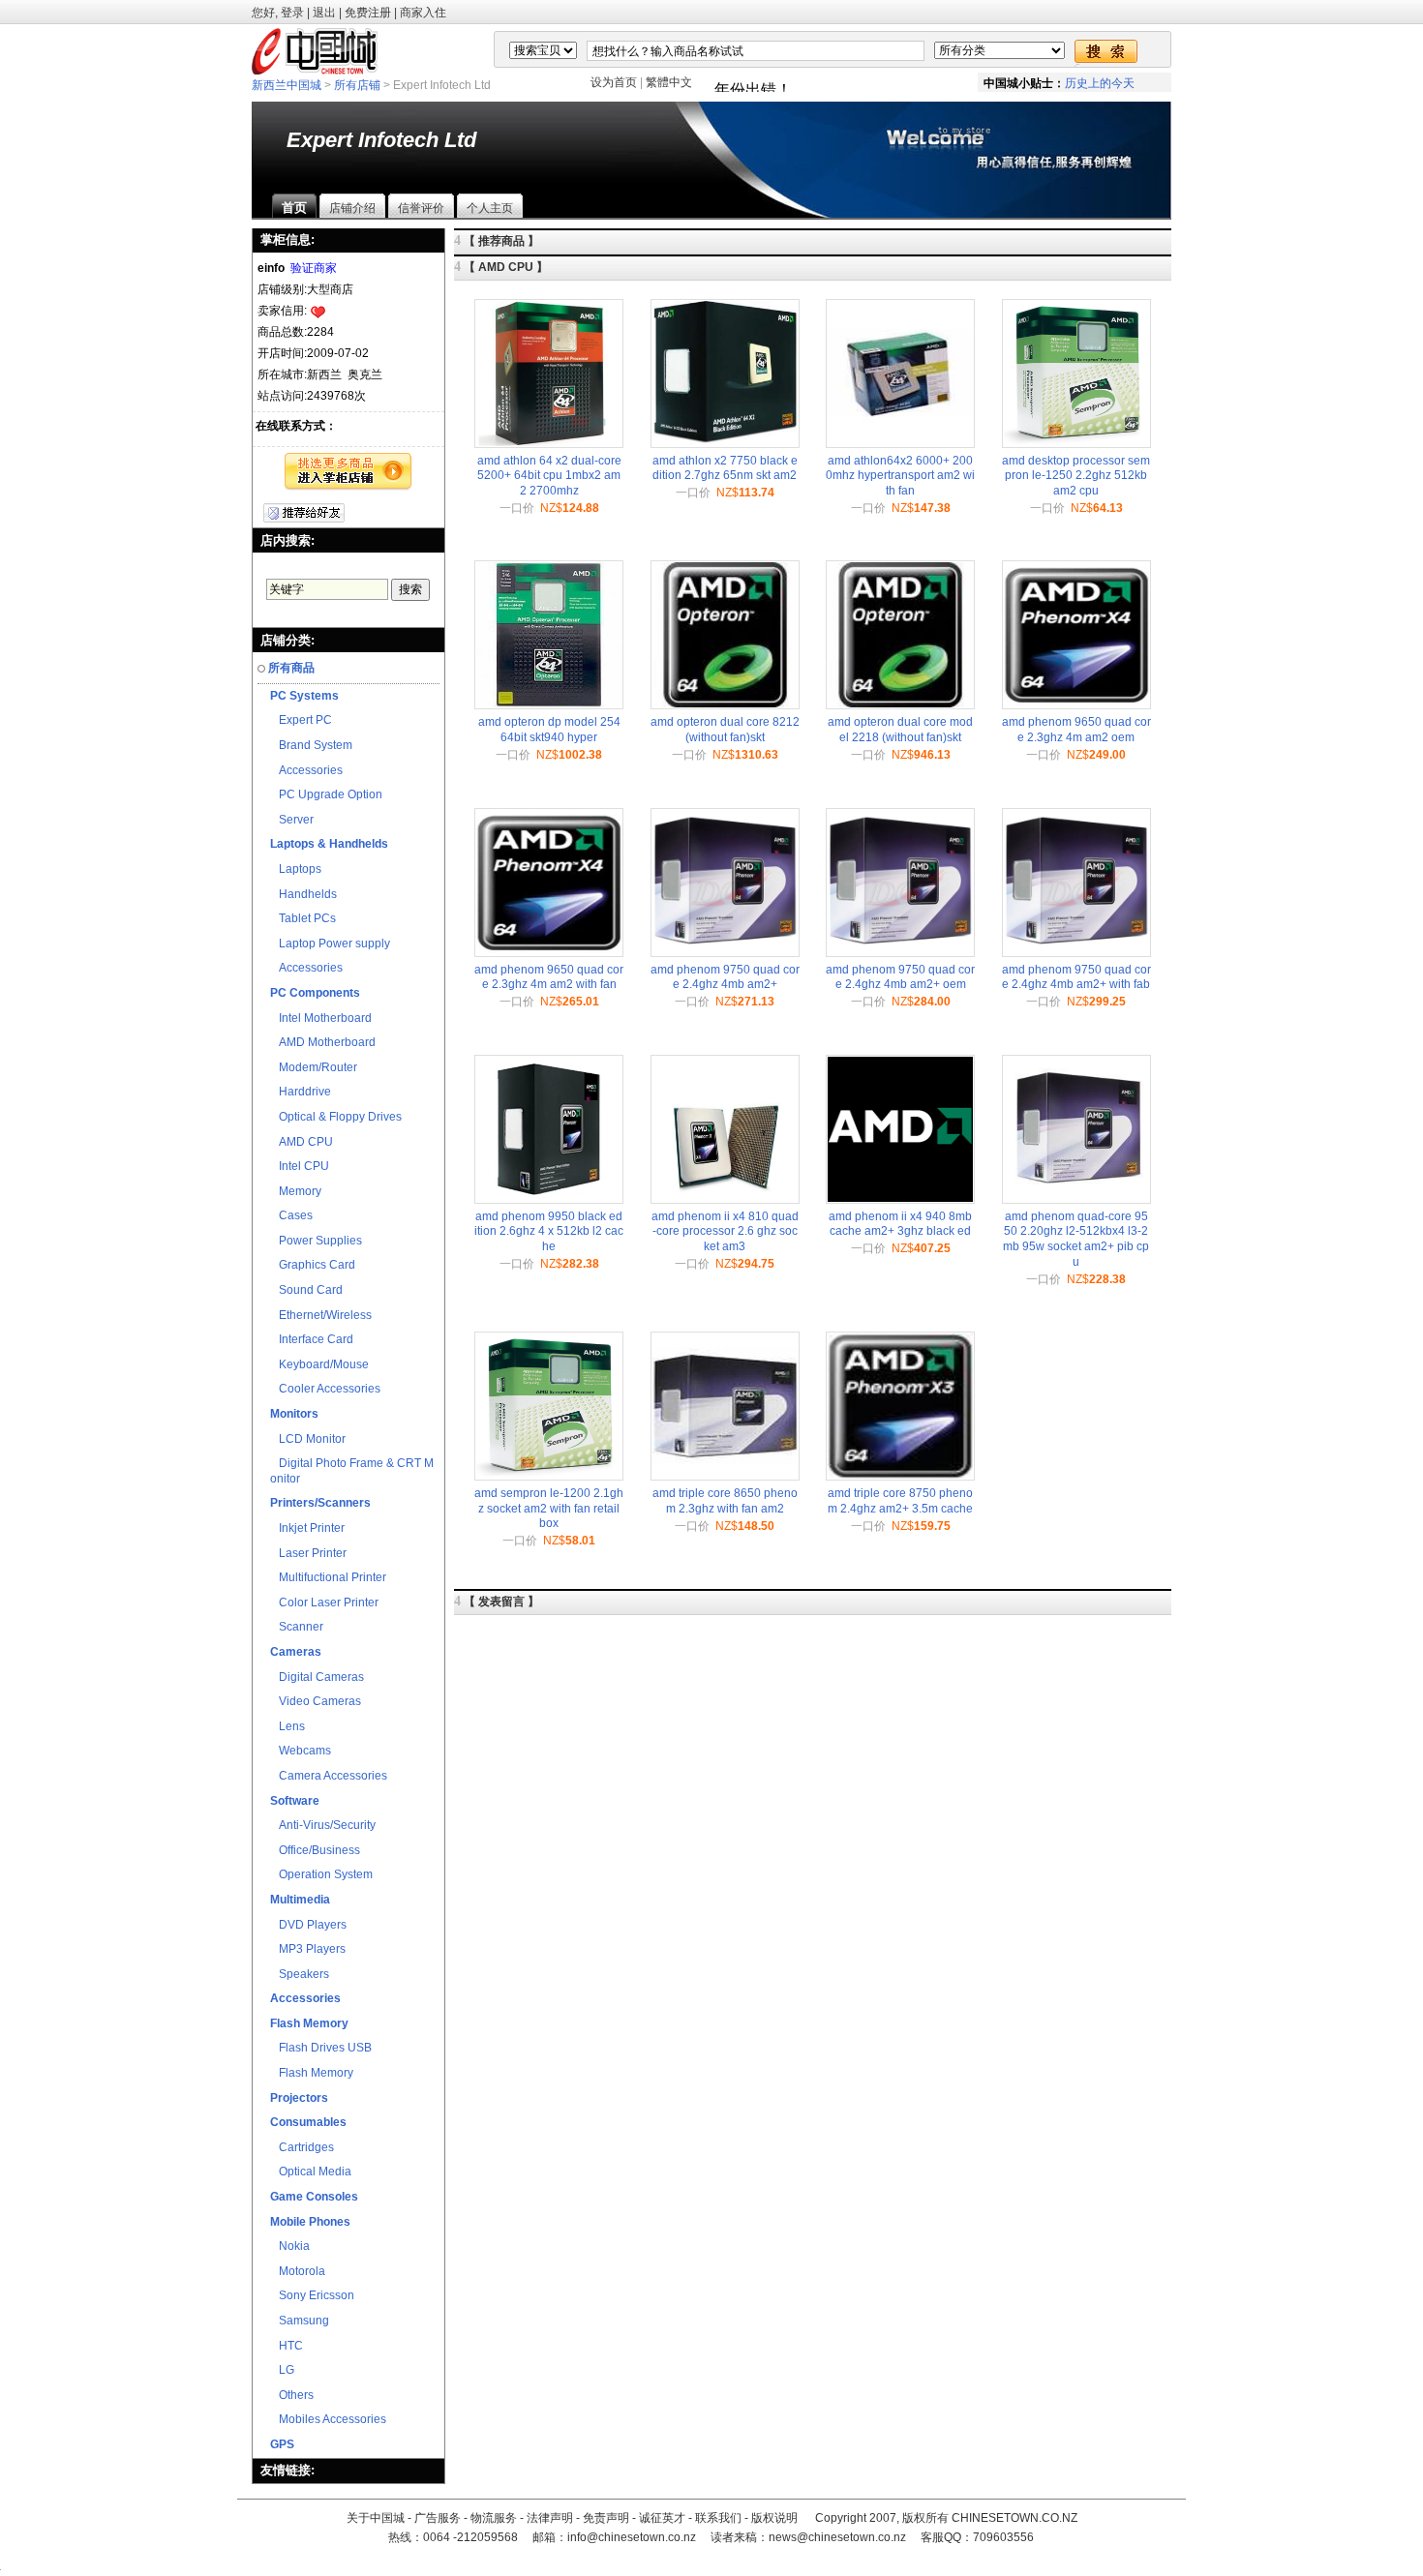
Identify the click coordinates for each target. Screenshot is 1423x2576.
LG (282, 2370)
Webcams (301, 1751)
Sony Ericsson (312, 2295)
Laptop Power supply (330, 944)
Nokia (290, 2246)
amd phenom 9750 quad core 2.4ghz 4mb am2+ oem (900, 977)
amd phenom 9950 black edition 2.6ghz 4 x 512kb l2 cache (549, 1231)
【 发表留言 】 (501, 1602)
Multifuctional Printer (328, 1577)
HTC (287, 2346)
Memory (296, 1191)
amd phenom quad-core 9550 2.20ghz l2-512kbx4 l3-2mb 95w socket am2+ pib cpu (1076, 1239)
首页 (294, 208)
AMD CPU (302, 1142)
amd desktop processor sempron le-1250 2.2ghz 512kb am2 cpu (1076, 476)
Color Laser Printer (324, 1603)
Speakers (300, 1974)
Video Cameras (316, 1701)
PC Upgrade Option (326, 794)
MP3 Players (308, 1949)
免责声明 (606, 2518)
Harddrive (301, 1092)
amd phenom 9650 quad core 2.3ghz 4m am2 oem (1076, 730)
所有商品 (291, 668)
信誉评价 (421, 208)
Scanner (297, 1627)
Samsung (300, 2321)
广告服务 (438, 2518)
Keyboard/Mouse (319, 1364)
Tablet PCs (303, 918)
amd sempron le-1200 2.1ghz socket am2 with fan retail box (549, 1508)
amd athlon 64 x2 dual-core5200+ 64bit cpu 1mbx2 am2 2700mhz (549, 476)
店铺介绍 (352, 208)
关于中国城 (376, 2518)
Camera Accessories (329, 1776)
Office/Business (315, 1850)
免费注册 (368, 13)
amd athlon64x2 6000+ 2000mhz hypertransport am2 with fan (900, 476)
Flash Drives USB (321, 2048)
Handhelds (303, 894)
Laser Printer (308, 1553)
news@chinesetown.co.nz (837, 2537)
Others (292, 2395)
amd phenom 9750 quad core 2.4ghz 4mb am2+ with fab (1076, 977)
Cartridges (302, 2147)
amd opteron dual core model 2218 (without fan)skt (900, 730)
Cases (291, 1215)
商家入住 (423, 13)
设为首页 (614, 82)
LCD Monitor (308, 1439)
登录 (292, 13)
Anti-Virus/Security (323, 1825)
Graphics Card (313, 1265)
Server (292, 820)
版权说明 (774, 2518)
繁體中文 (669, 82)
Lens (288, 1726)
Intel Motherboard (321, 1018)
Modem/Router (314, 1067)
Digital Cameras (317, 1677)
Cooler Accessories (325, 1389)
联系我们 (718, 2518)
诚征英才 (662, 2518)
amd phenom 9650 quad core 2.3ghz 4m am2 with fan (549, 977)
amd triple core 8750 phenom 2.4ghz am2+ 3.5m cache (900, 1501)
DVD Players (308, 1925)
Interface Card (312, 1339)
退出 (324, 13)
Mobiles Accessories (328, 2419)
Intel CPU (300, 1166)
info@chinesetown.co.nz (632, 2537)
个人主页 (490, 208)
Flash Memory (312, 2073)
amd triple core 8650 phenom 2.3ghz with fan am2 (725, 1501)
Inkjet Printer (307, 1528)
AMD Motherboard (323, 1042)
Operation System (321, 1874)
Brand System (311, 745)
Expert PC (301, 720)
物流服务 (494, 2518)
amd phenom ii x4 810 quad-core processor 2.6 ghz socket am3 (725, 1231)
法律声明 (550, 2518)
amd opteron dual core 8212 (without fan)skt (725, 730)
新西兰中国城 (287, 85)
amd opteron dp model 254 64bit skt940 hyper (549, 730)
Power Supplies (316, 1241)
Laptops (296, 869)
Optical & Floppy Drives (336, 1117)
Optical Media (311, 2172)
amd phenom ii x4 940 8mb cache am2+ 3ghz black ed (900, 1224)
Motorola (298, 2271)
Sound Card (306, 1290)
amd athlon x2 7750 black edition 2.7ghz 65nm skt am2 (725, 468)
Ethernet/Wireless (321, 1315)
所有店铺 (357, 85)
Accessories (306, 770)
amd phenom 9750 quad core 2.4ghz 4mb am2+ (725, 977)
